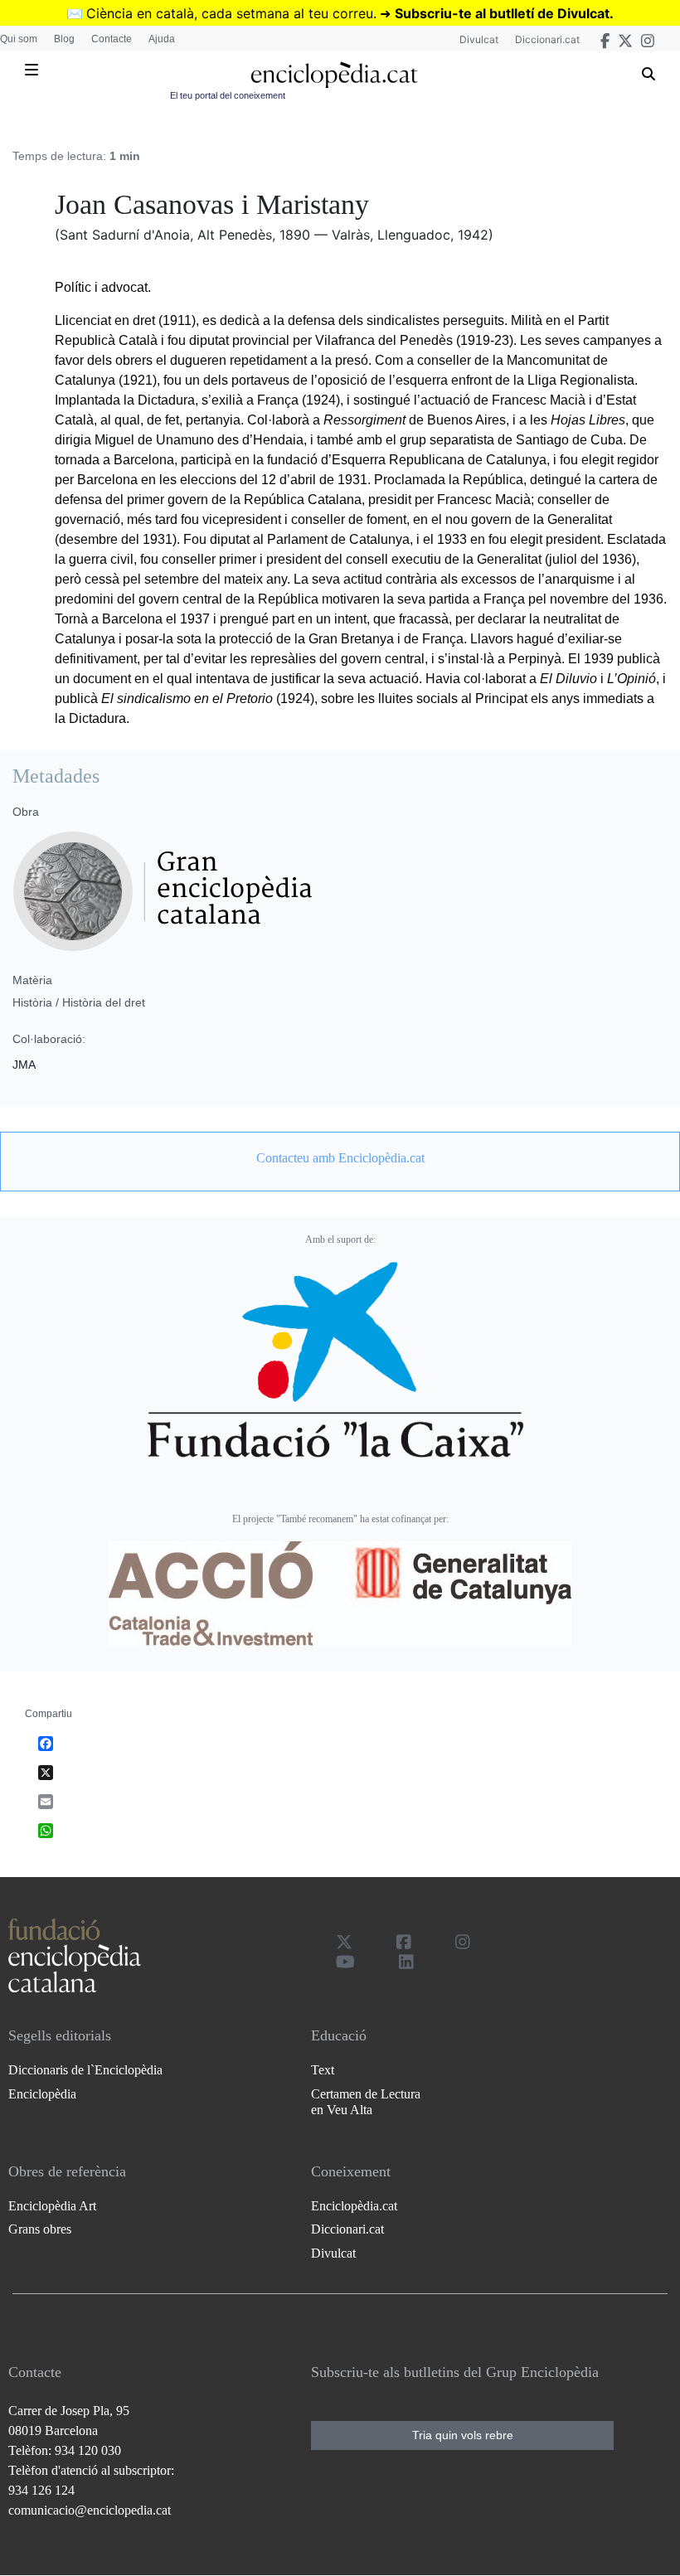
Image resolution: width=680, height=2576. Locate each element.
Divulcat (479, 39)
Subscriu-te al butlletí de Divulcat (502, 13)
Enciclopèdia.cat (354, 2206)
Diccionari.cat (547, 39)
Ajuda (162, 39)
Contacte (112, 39)
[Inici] (334, 75)
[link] (340, 1158)
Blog (64, 39)
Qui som (19, 39)
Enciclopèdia (42, 2094)
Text (323, 2070)
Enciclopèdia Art (52, 2206)
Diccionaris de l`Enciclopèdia (85, 2070)
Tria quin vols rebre (463, 2435)
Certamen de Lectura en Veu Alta (366, 2102)
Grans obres (40, 2229)
